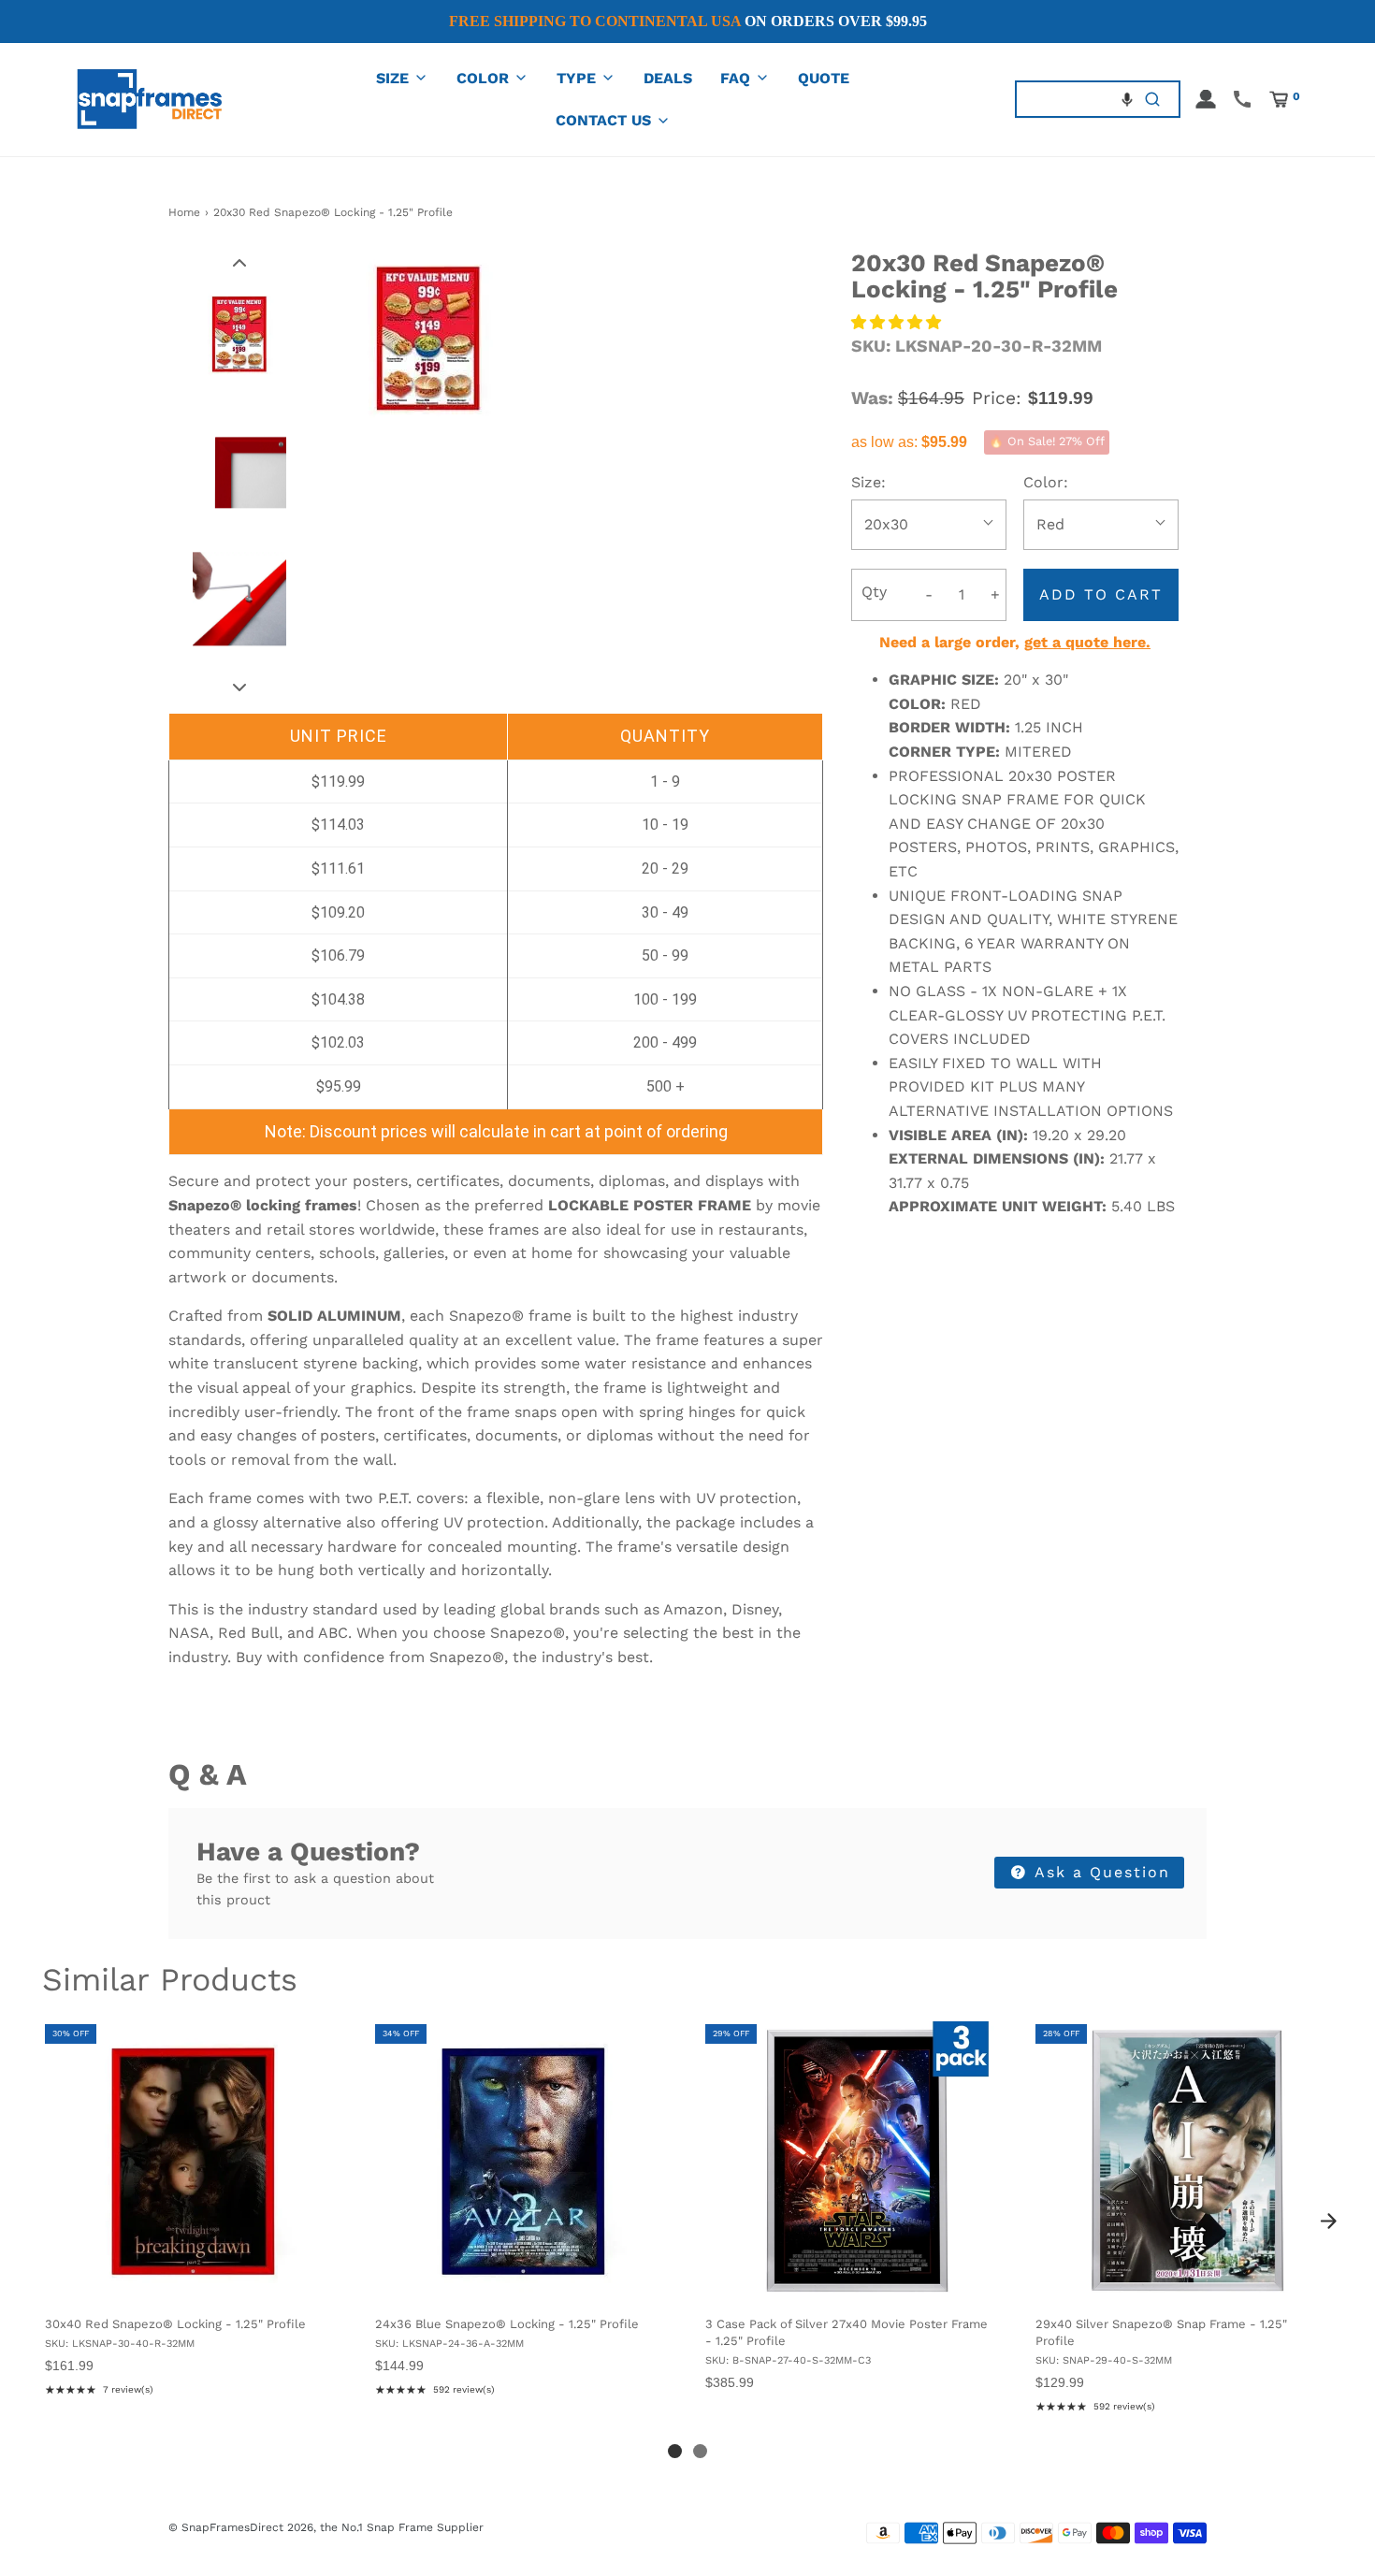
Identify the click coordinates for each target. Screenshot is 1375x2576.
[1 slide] (675, 2451)
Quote (824, 78)
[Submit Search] (1153, 99)
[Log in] (1206, 99)
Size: (868, 482)
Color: (1046, 482)
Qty (874, 592)
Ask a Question (1100, 1872)
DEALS (668, 78)
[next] (1328, 2221)
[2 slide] (700, 2451)
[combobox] (1071, 99)
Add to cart (1101, 594)
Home (184, 212)
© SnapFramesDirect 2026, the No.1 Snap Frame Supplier (326, 2527)
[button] (1127, 99)
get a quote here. (1087, 642)
